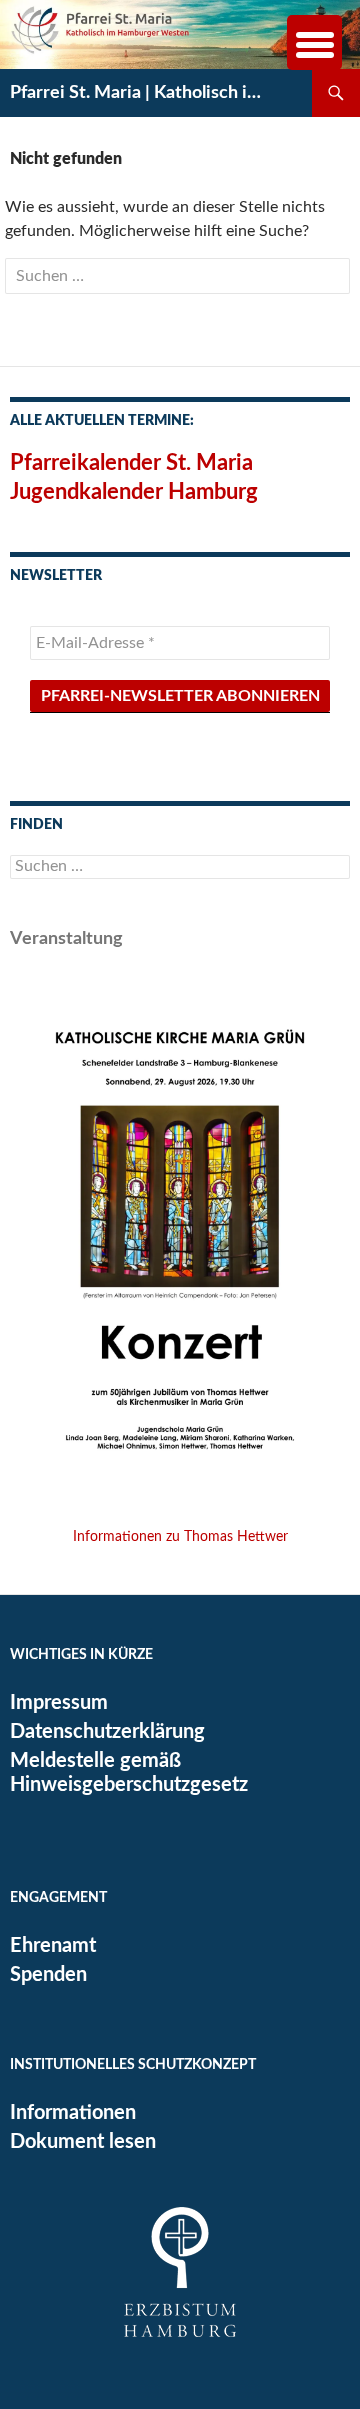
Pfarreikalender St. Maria (131, 463)
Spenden (48, 1975)
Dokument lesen (83, 2142)
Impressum (59, 1703)
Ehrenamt (53, 1946)
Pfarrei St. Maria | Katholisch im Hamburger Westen (142, 93)
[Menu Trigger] (314, 42)
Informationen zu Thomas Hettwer (180, 1537)
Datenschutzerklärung (107, 1732)
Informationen (73, 2113)
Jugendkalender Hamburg (134, 492)
